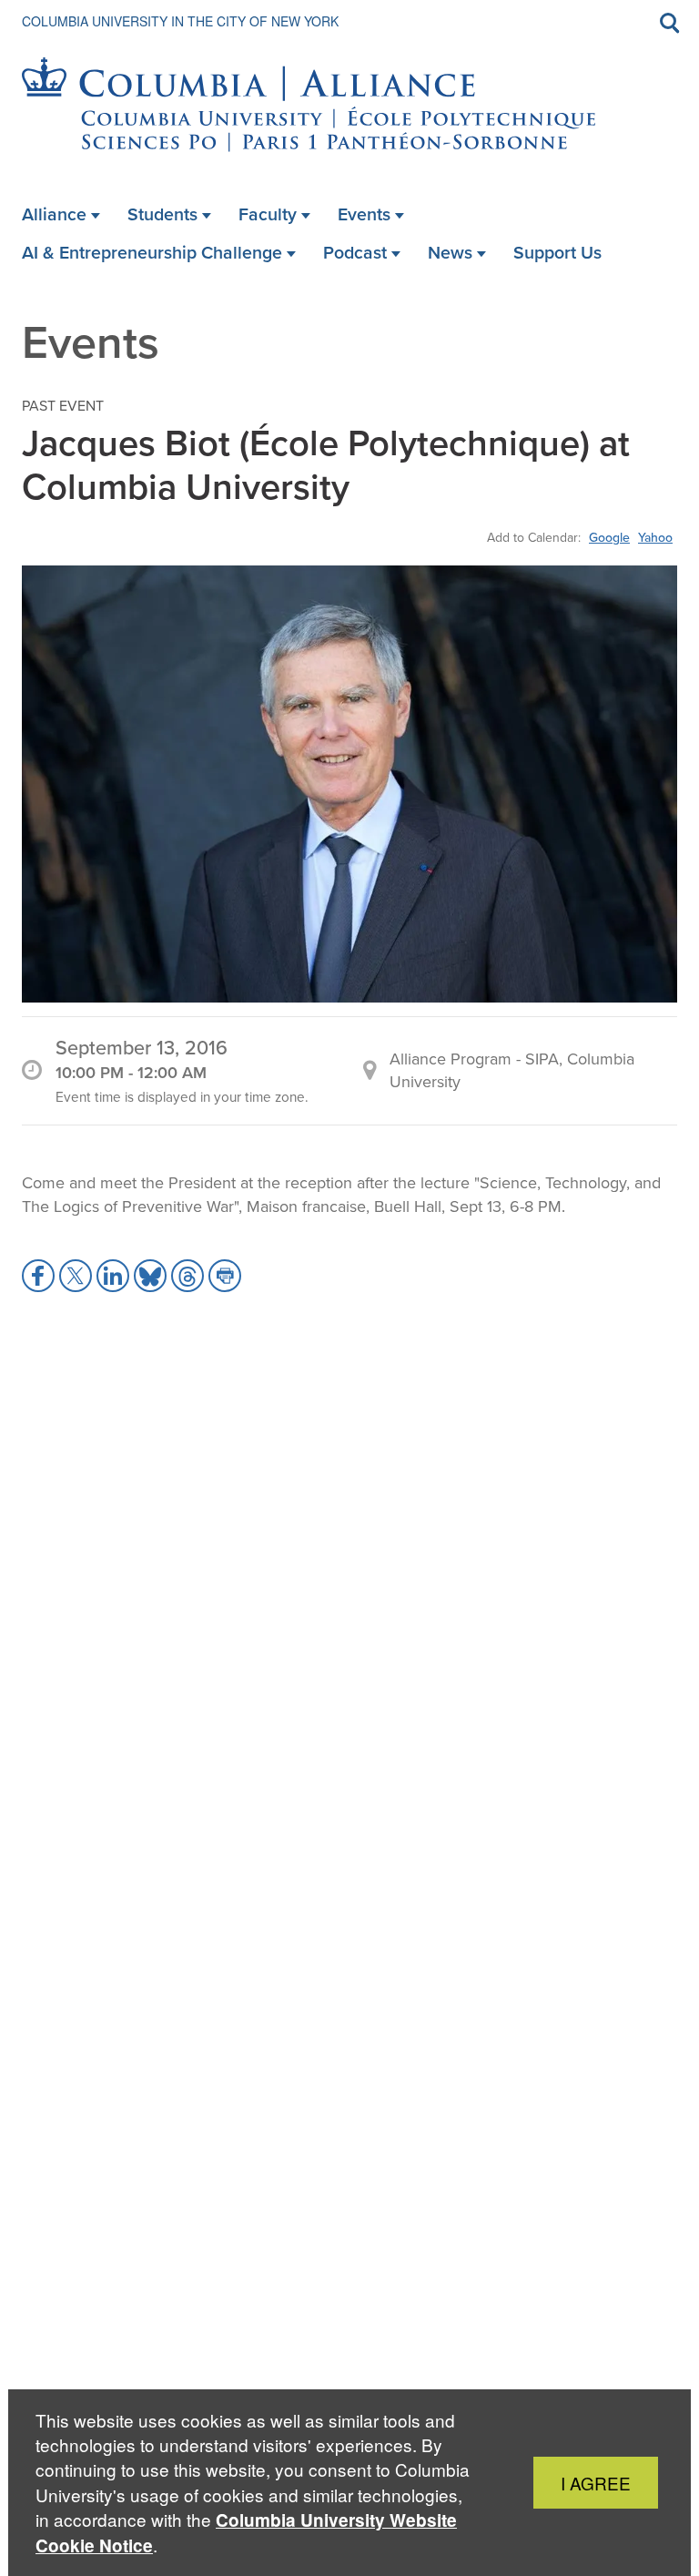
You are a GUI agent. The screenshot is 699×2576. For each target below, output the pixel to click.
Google (609, 537)
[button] (38, 1276)
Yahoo (655, 537)
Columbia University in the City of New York (180, 21)
